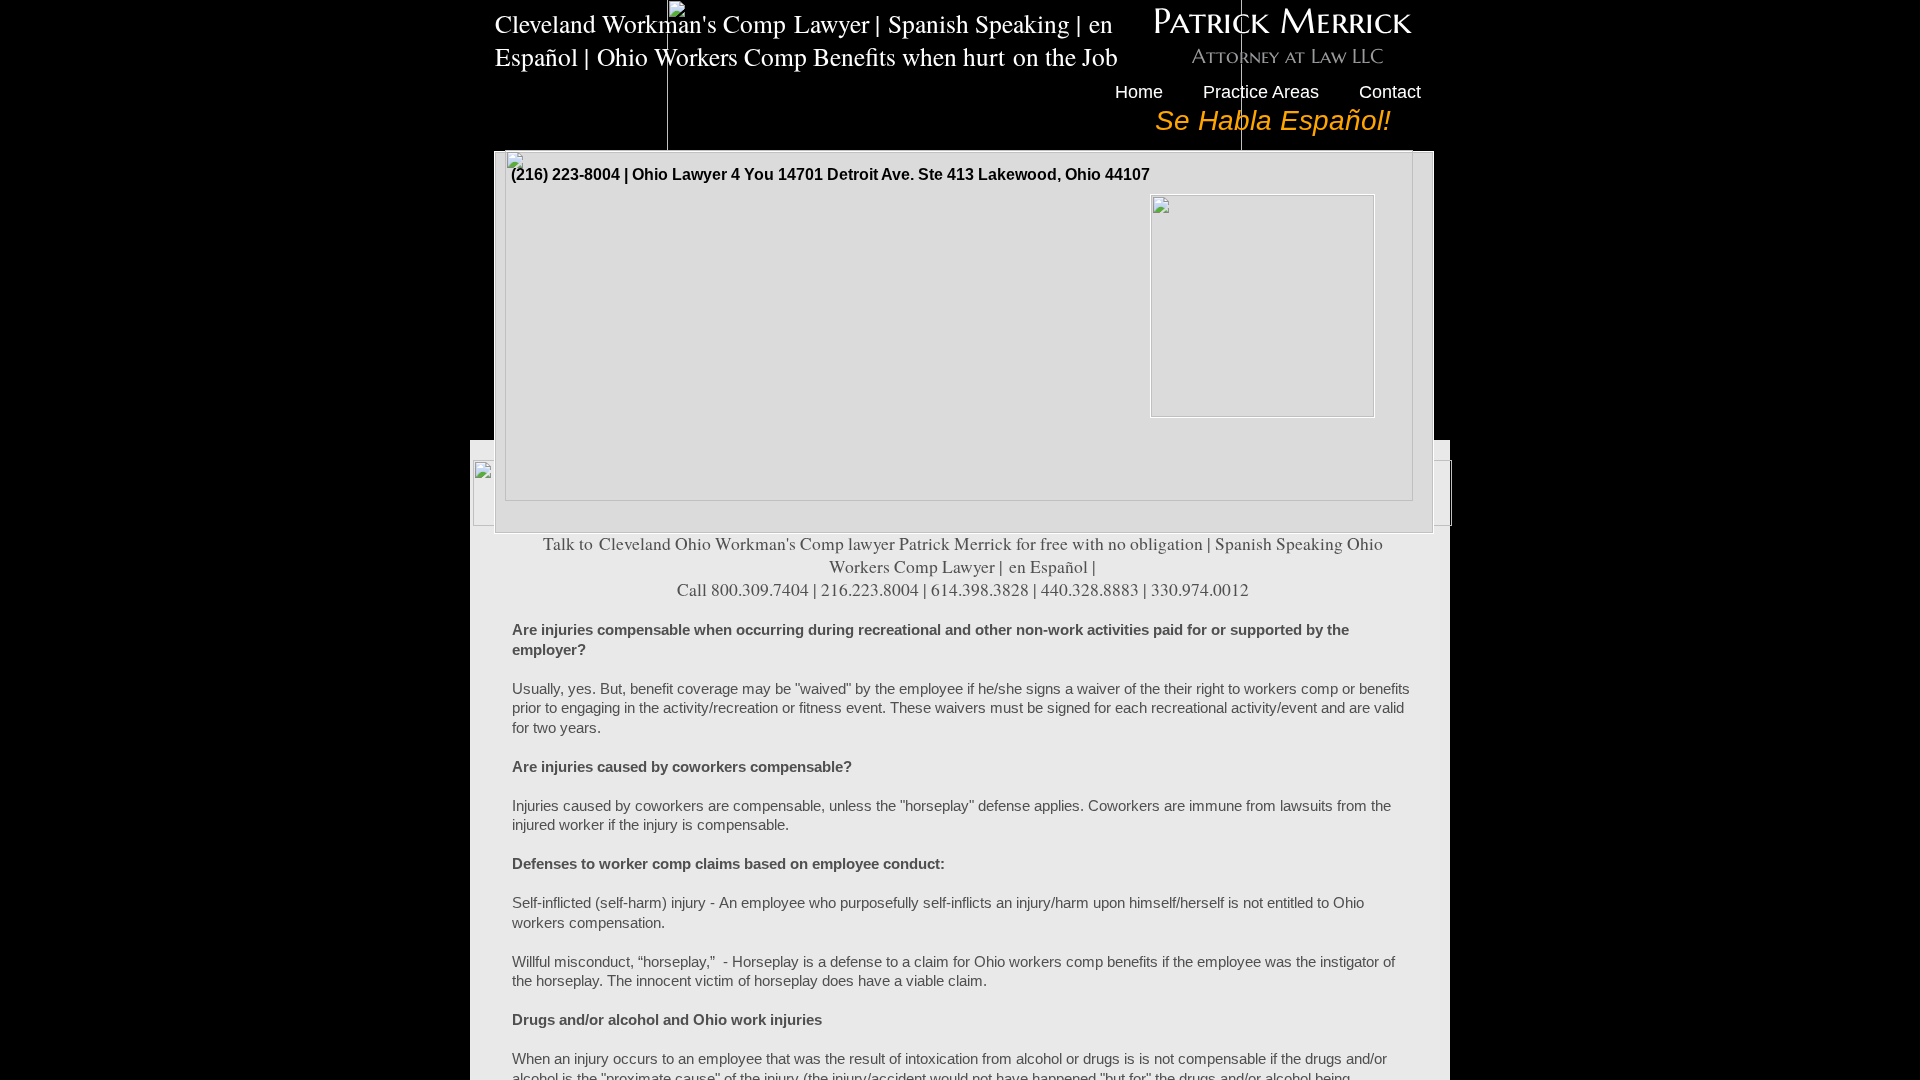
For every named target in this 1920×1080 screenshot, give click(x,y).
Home (1139, 92)
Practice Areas (1261, 92)
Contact (1390, 92)
